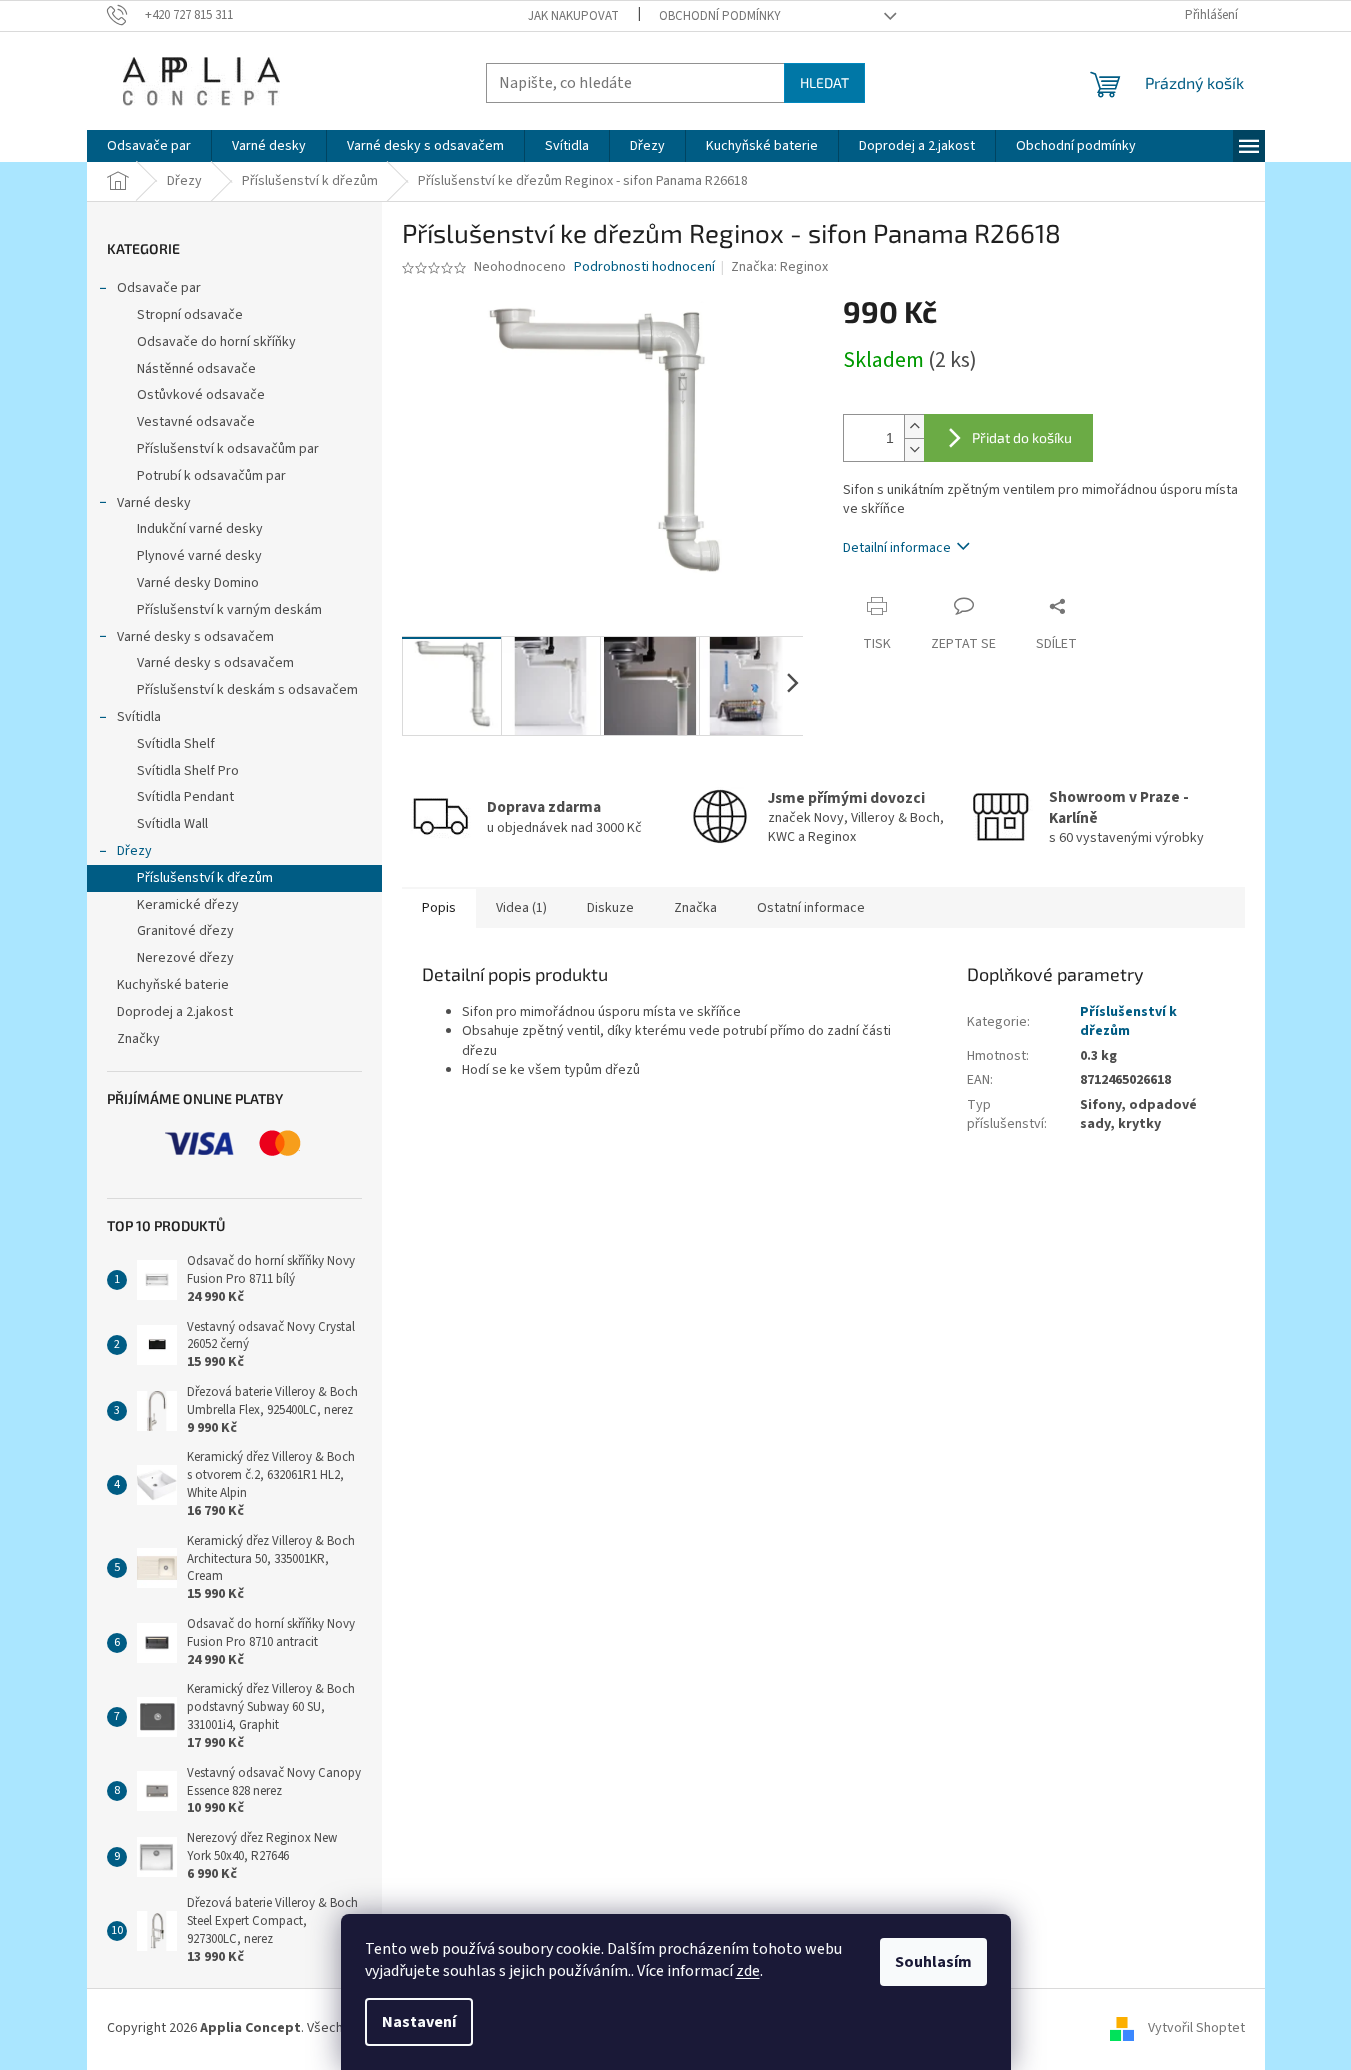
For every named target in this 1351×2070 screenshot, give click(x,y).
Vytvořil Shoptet (1196, 2028)
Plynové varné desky (199, 556)
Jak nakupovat (573, 16)
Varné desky (154, 503)
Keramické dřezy (188, 905)
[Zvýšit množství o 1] (914, 426)
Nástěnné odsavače (196, 369)
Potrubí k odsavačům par (211, 476)
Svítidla (139, 717)
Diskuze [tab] (610, 908)
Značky (138, 1039)
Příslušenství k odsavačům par (228, 449)
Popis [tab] (439, 908)
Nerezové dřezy (185, 958)
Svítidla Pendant (185, 797)
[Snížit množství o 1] (914, 449)
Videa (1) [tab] (521, 908)
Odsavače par (159, 288)
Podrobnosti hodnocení (644, 267)
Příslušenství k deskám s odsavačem (247, 690)
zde (748, 1971)
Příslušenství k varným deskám (229, 610)
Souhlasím (933, 1962)
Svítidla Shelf (176, 744)
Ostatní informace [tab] (811, 908)
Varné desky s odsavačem (195, 637)
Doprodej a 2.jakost (175, 1012)
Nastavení (419, 2022)
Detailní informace (897, 548)
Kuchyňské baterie (173, 985)
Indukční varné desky (200, 529)
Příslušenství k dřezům (205, 878)
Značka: (779, 267)
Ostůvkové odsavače (201, 395)
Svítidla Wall (172, 824)
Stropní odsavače (190, 315)
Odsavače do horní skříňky (216, 342)
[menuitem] (149, 146)
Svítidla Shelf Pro (188, 771)
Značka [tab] (695, 908)
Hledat (824, 82)
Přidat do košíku (1022, 437)
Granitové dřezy (185, 931)
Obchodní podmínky (720, 16)
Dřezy (134, 851)
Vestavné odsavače (196, 422)
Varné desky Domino (198, 583)
